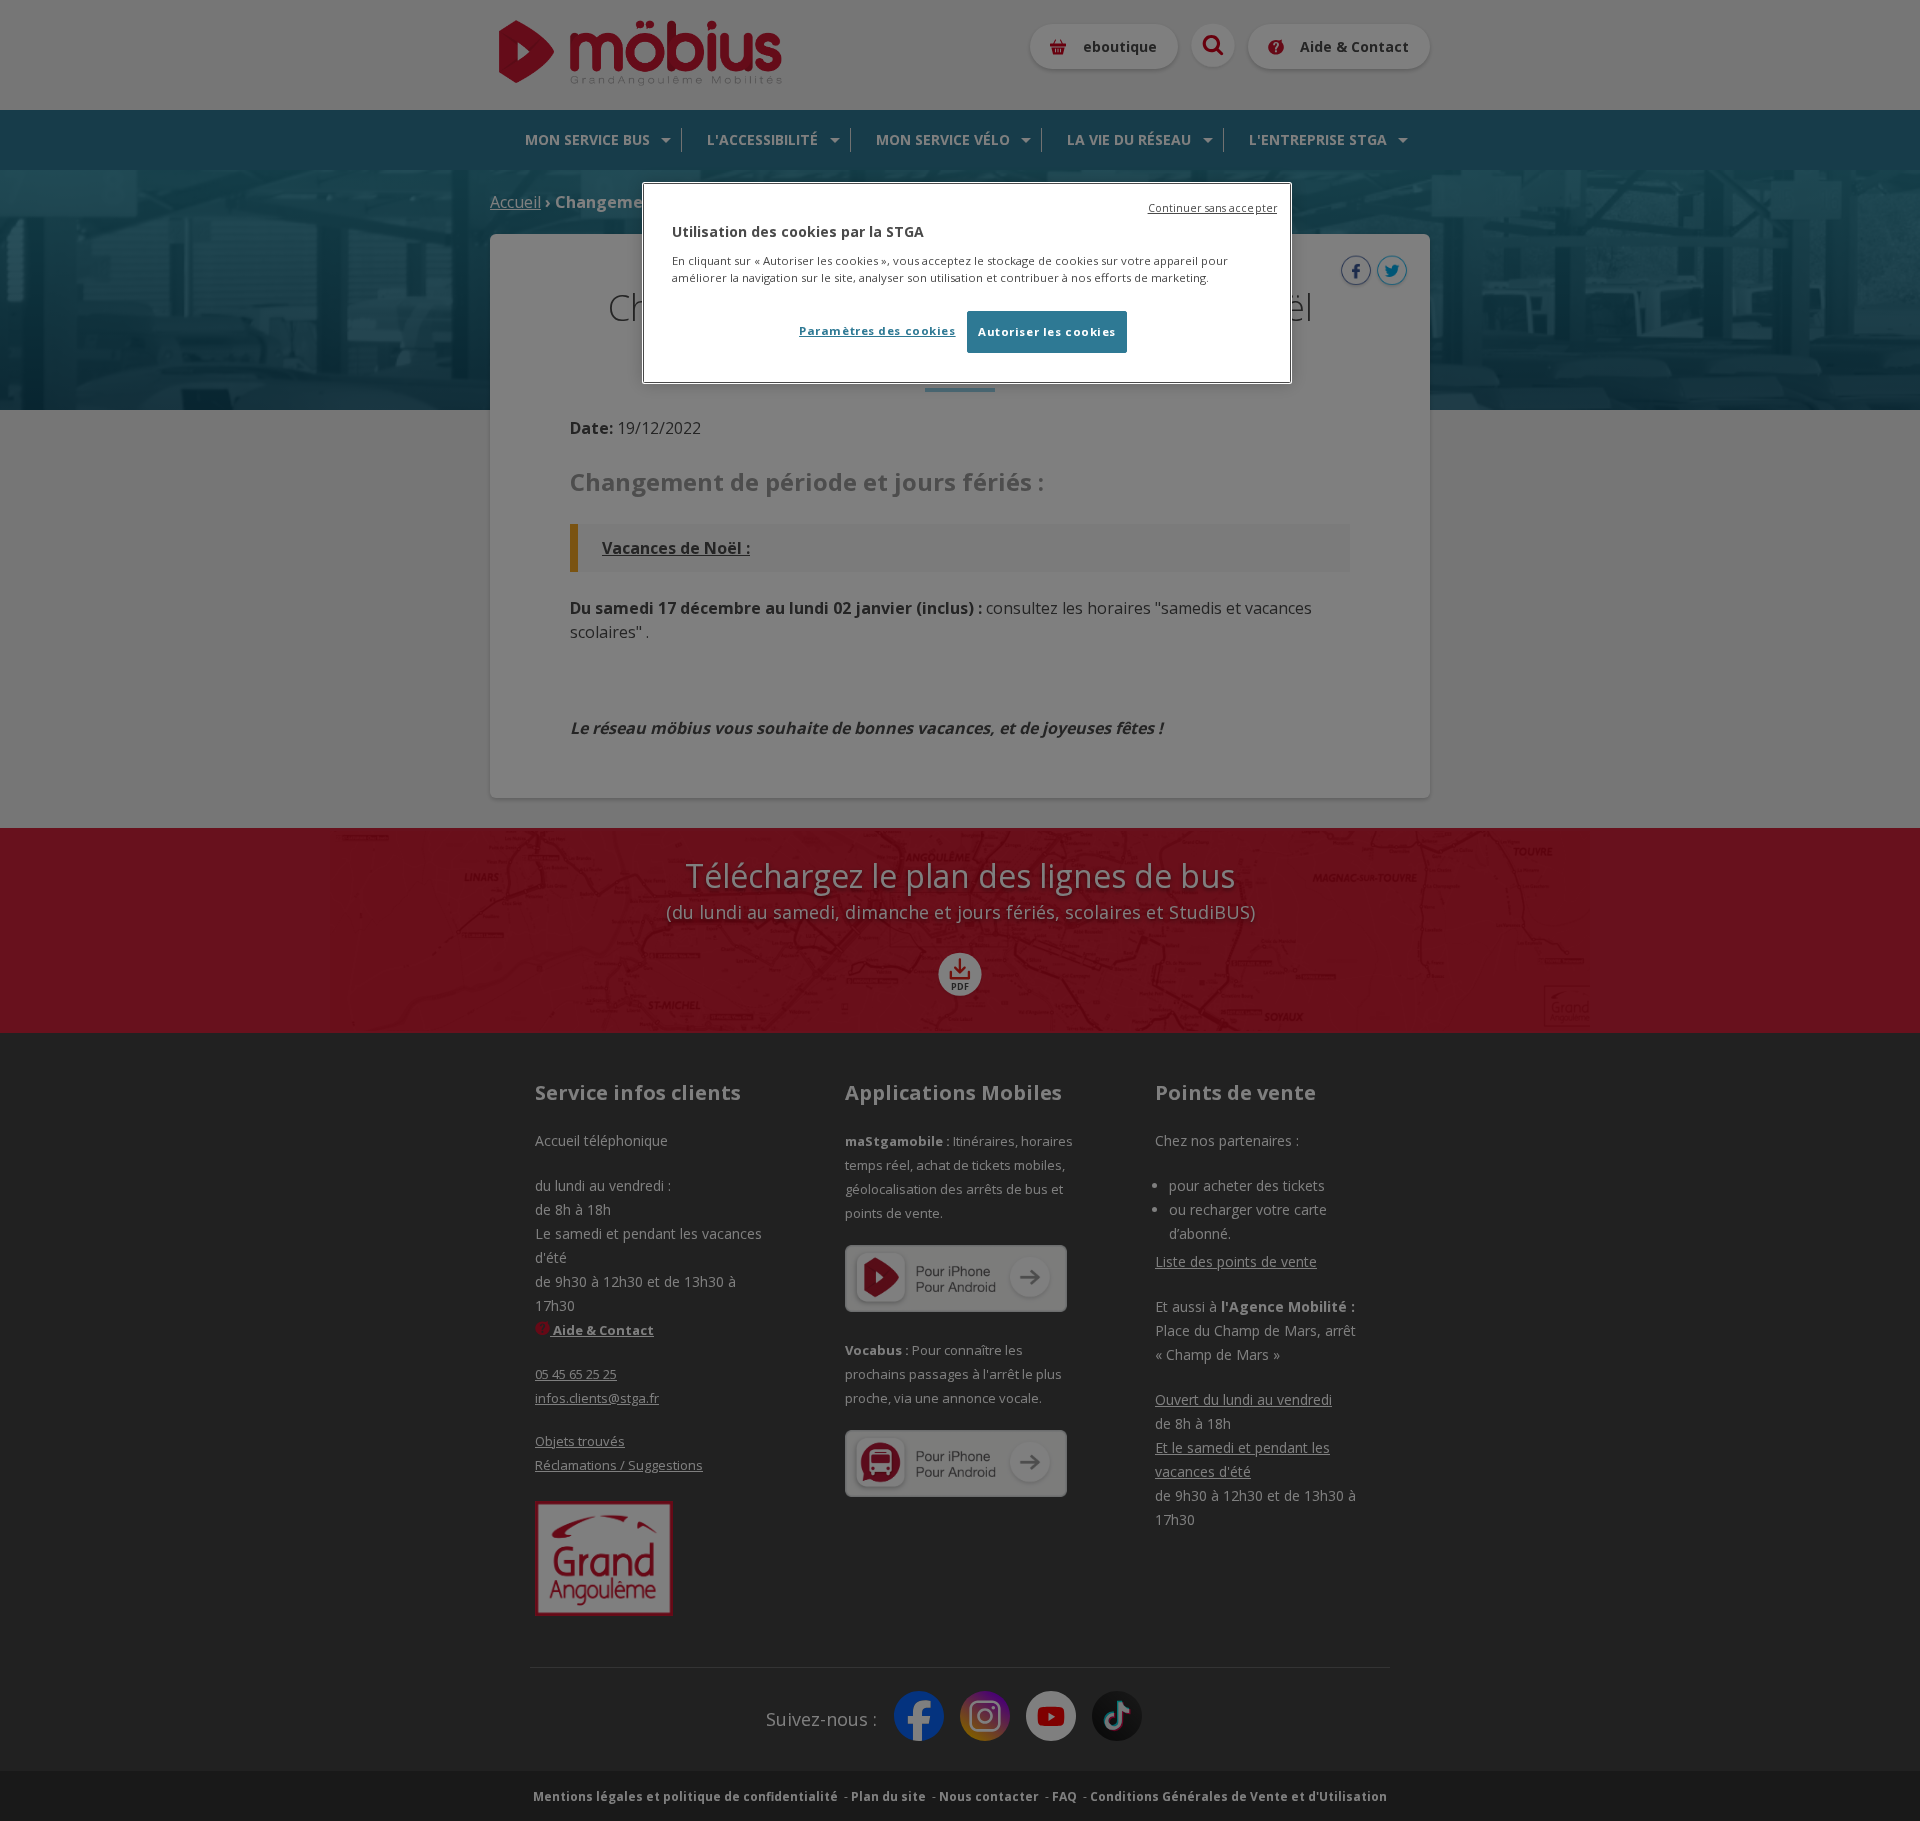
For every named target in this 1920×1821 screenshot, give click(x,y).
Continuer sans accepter (1212, 208)
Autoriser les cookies (1047, 331)
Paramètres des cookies (877, 330)
